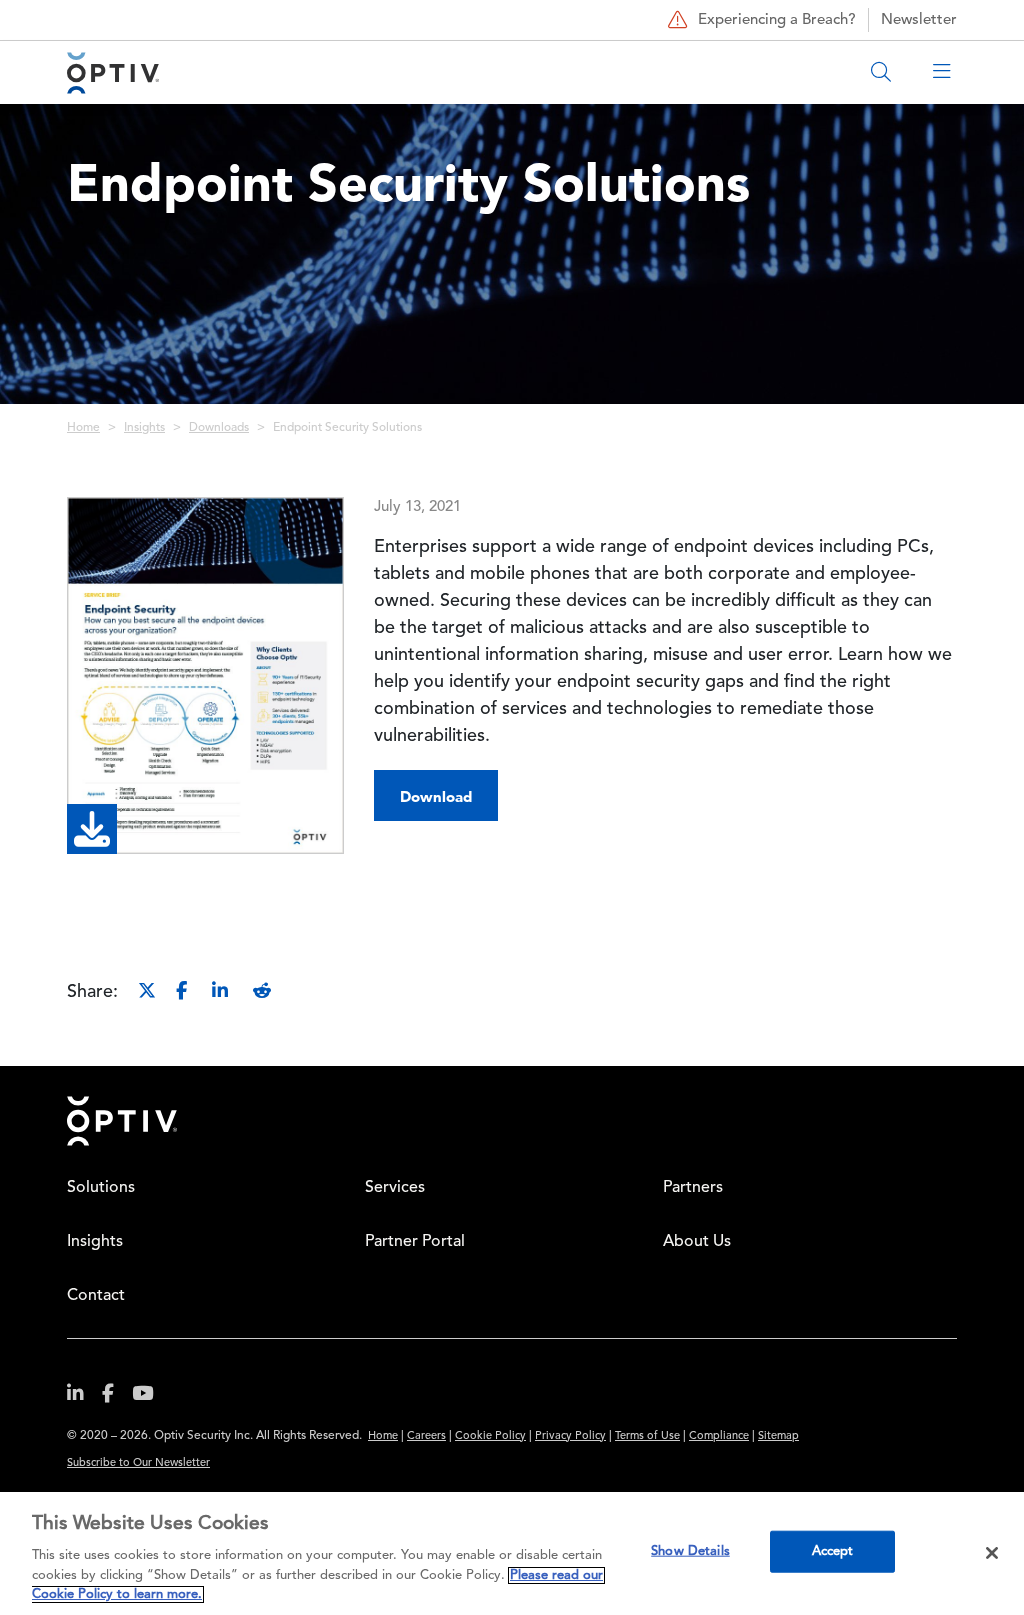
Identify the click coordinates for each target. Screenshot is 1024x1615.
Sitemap (778, 1436)
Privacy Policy (570, 1436)
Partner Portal (415, 1242)
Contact (96, 1296)
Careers (426, 1436)
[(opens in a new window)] (83, 1397)
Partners (693, 1188)
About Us (697, 1242)
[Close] (992, 1553)
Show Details (690, 1551)
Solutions (101, 1188)
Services (395, 1188)
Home (83, 428)
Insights (144, 428)
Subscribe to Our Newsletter (138, 1463)
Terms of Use (647, 1436)
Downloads (219, 428)
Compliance (719, 1436)
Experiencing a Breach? (777, 20)
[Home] (113, 72)
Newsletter (919, 20)
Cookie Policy (490, 1436)
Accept (833, 1551)
